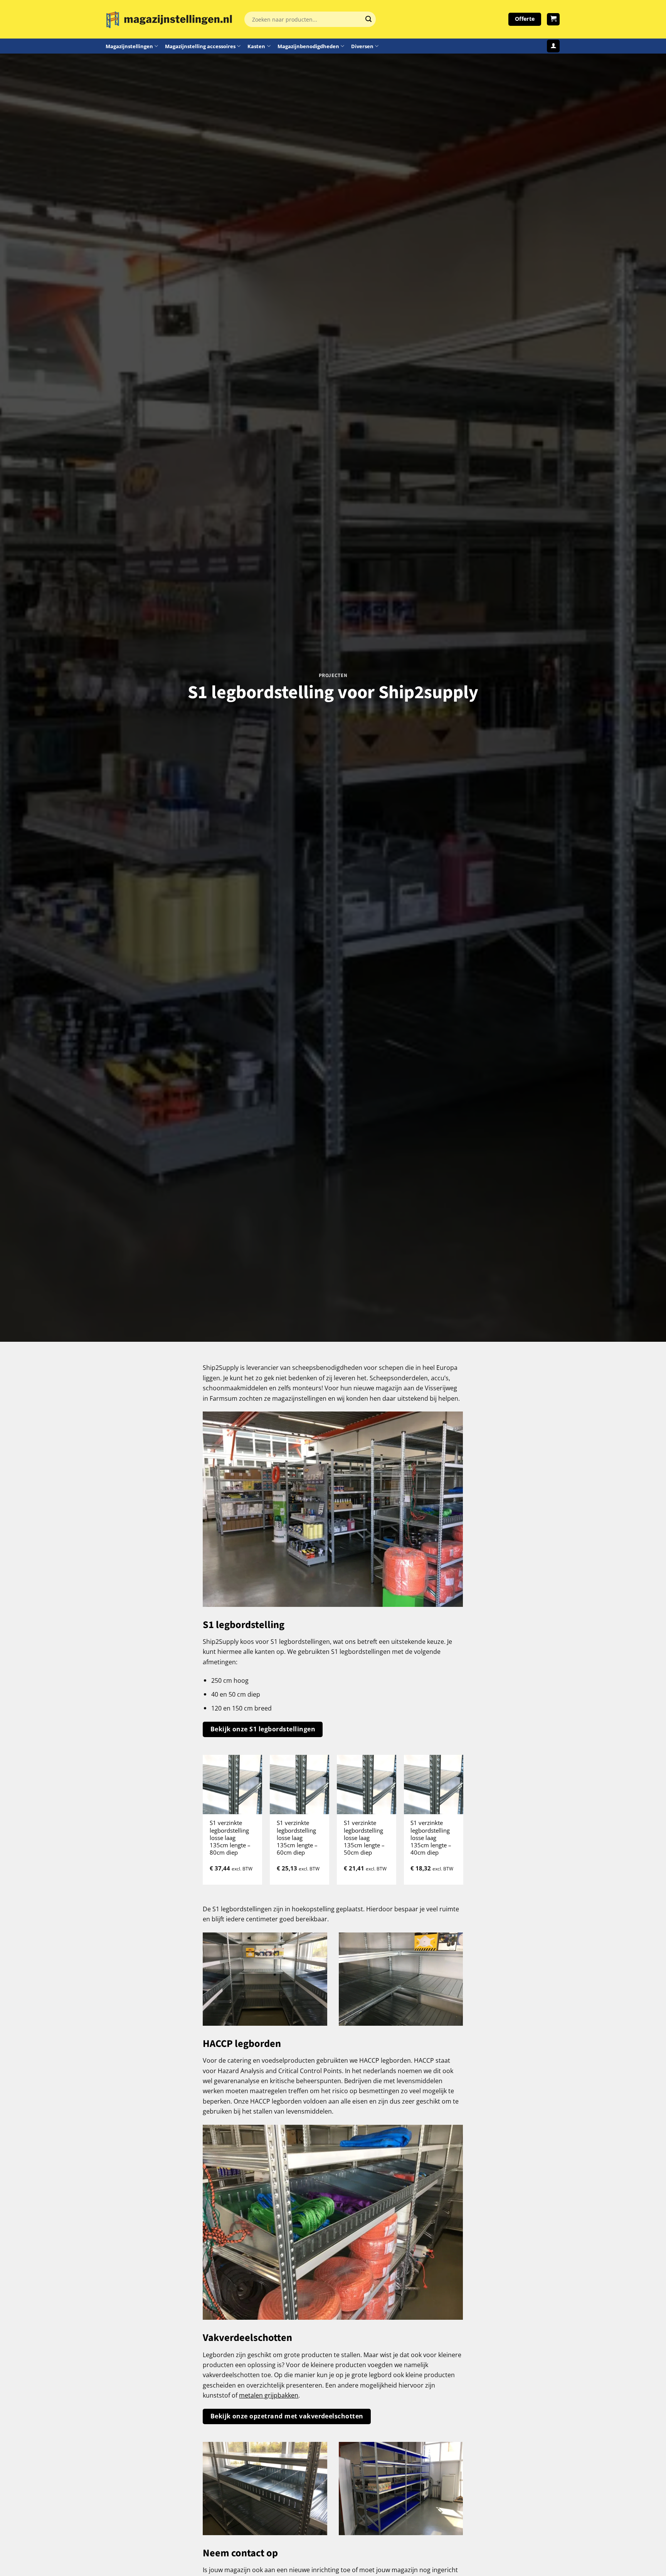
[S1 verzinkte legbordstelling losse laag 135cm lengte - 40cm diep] (434, 1785)
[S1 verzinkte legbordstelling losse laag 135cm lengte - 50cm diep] (367, 1785)
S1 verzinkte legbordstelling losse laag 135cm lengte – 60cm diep (297, 1838)
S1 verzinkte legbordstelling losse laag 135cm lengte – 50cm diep (364, 1838)
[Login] (553, 46)
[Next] (462, 1823)
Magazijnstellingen (129, 46)
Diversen (362, 46)
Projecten (333, 675)
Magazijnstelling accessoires (200, 46)
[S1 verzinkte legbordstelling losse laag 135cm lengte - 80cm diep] (232, 1785)
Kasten (256, 46)
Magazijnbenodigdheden (308, 46)
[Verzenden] (368, 19)
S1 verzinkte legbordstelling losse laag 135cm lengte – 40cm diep (431, 1838)
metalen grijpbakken (269, 2395)
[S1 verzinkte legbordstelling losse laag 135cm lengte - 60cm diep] (299, 1785)
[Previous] (203, 1823)
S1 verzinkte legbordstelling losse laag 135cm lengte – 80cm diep (230, 1838)
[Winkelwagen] (553, 19)
